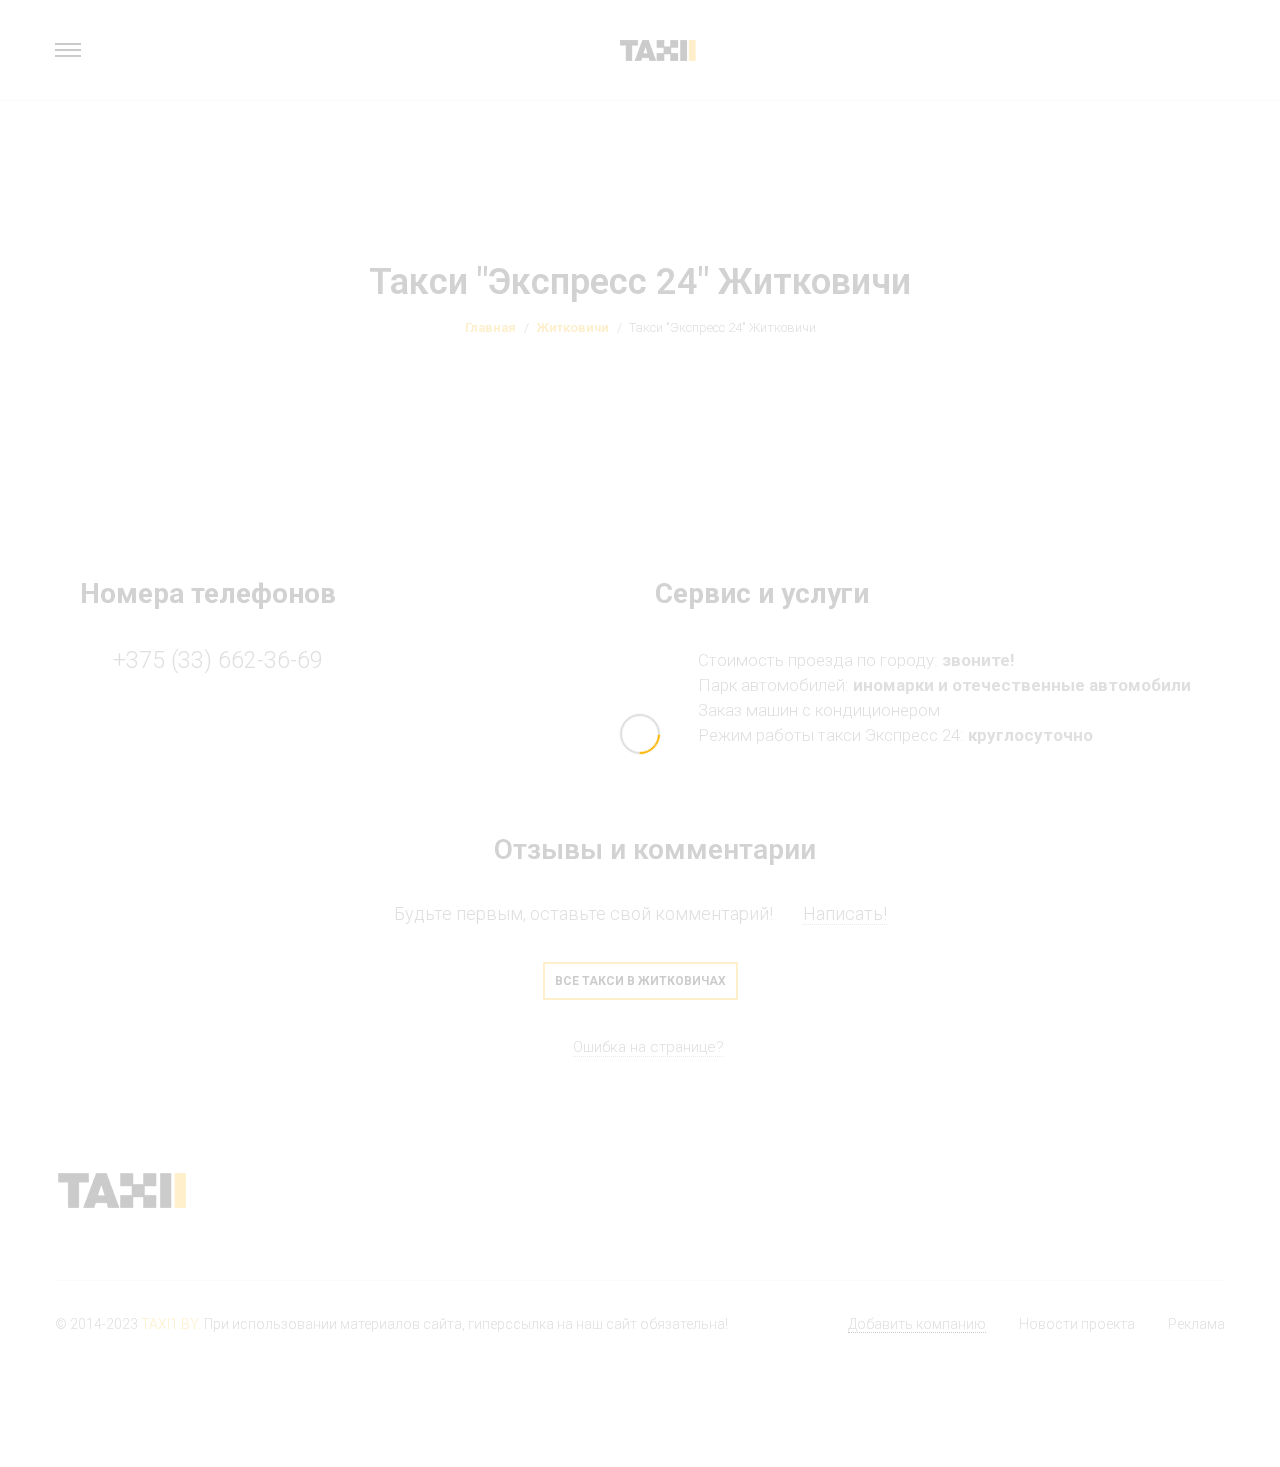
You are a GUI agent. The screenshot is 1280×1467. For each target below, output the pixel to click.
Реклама (1196, 1324)
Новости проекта (1077, 1324)
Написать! (845, 913)
